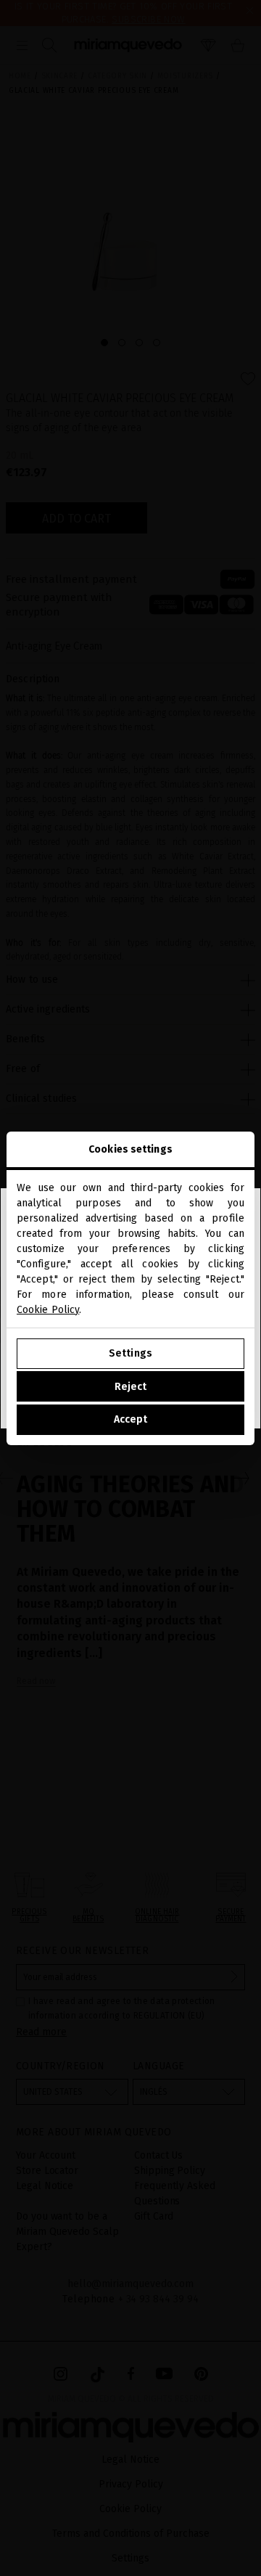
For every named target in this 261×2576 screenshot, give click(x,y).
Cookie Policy (48, 1310)
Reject (131, 1387)
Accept (131, 1419)
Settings (130, 1353)
